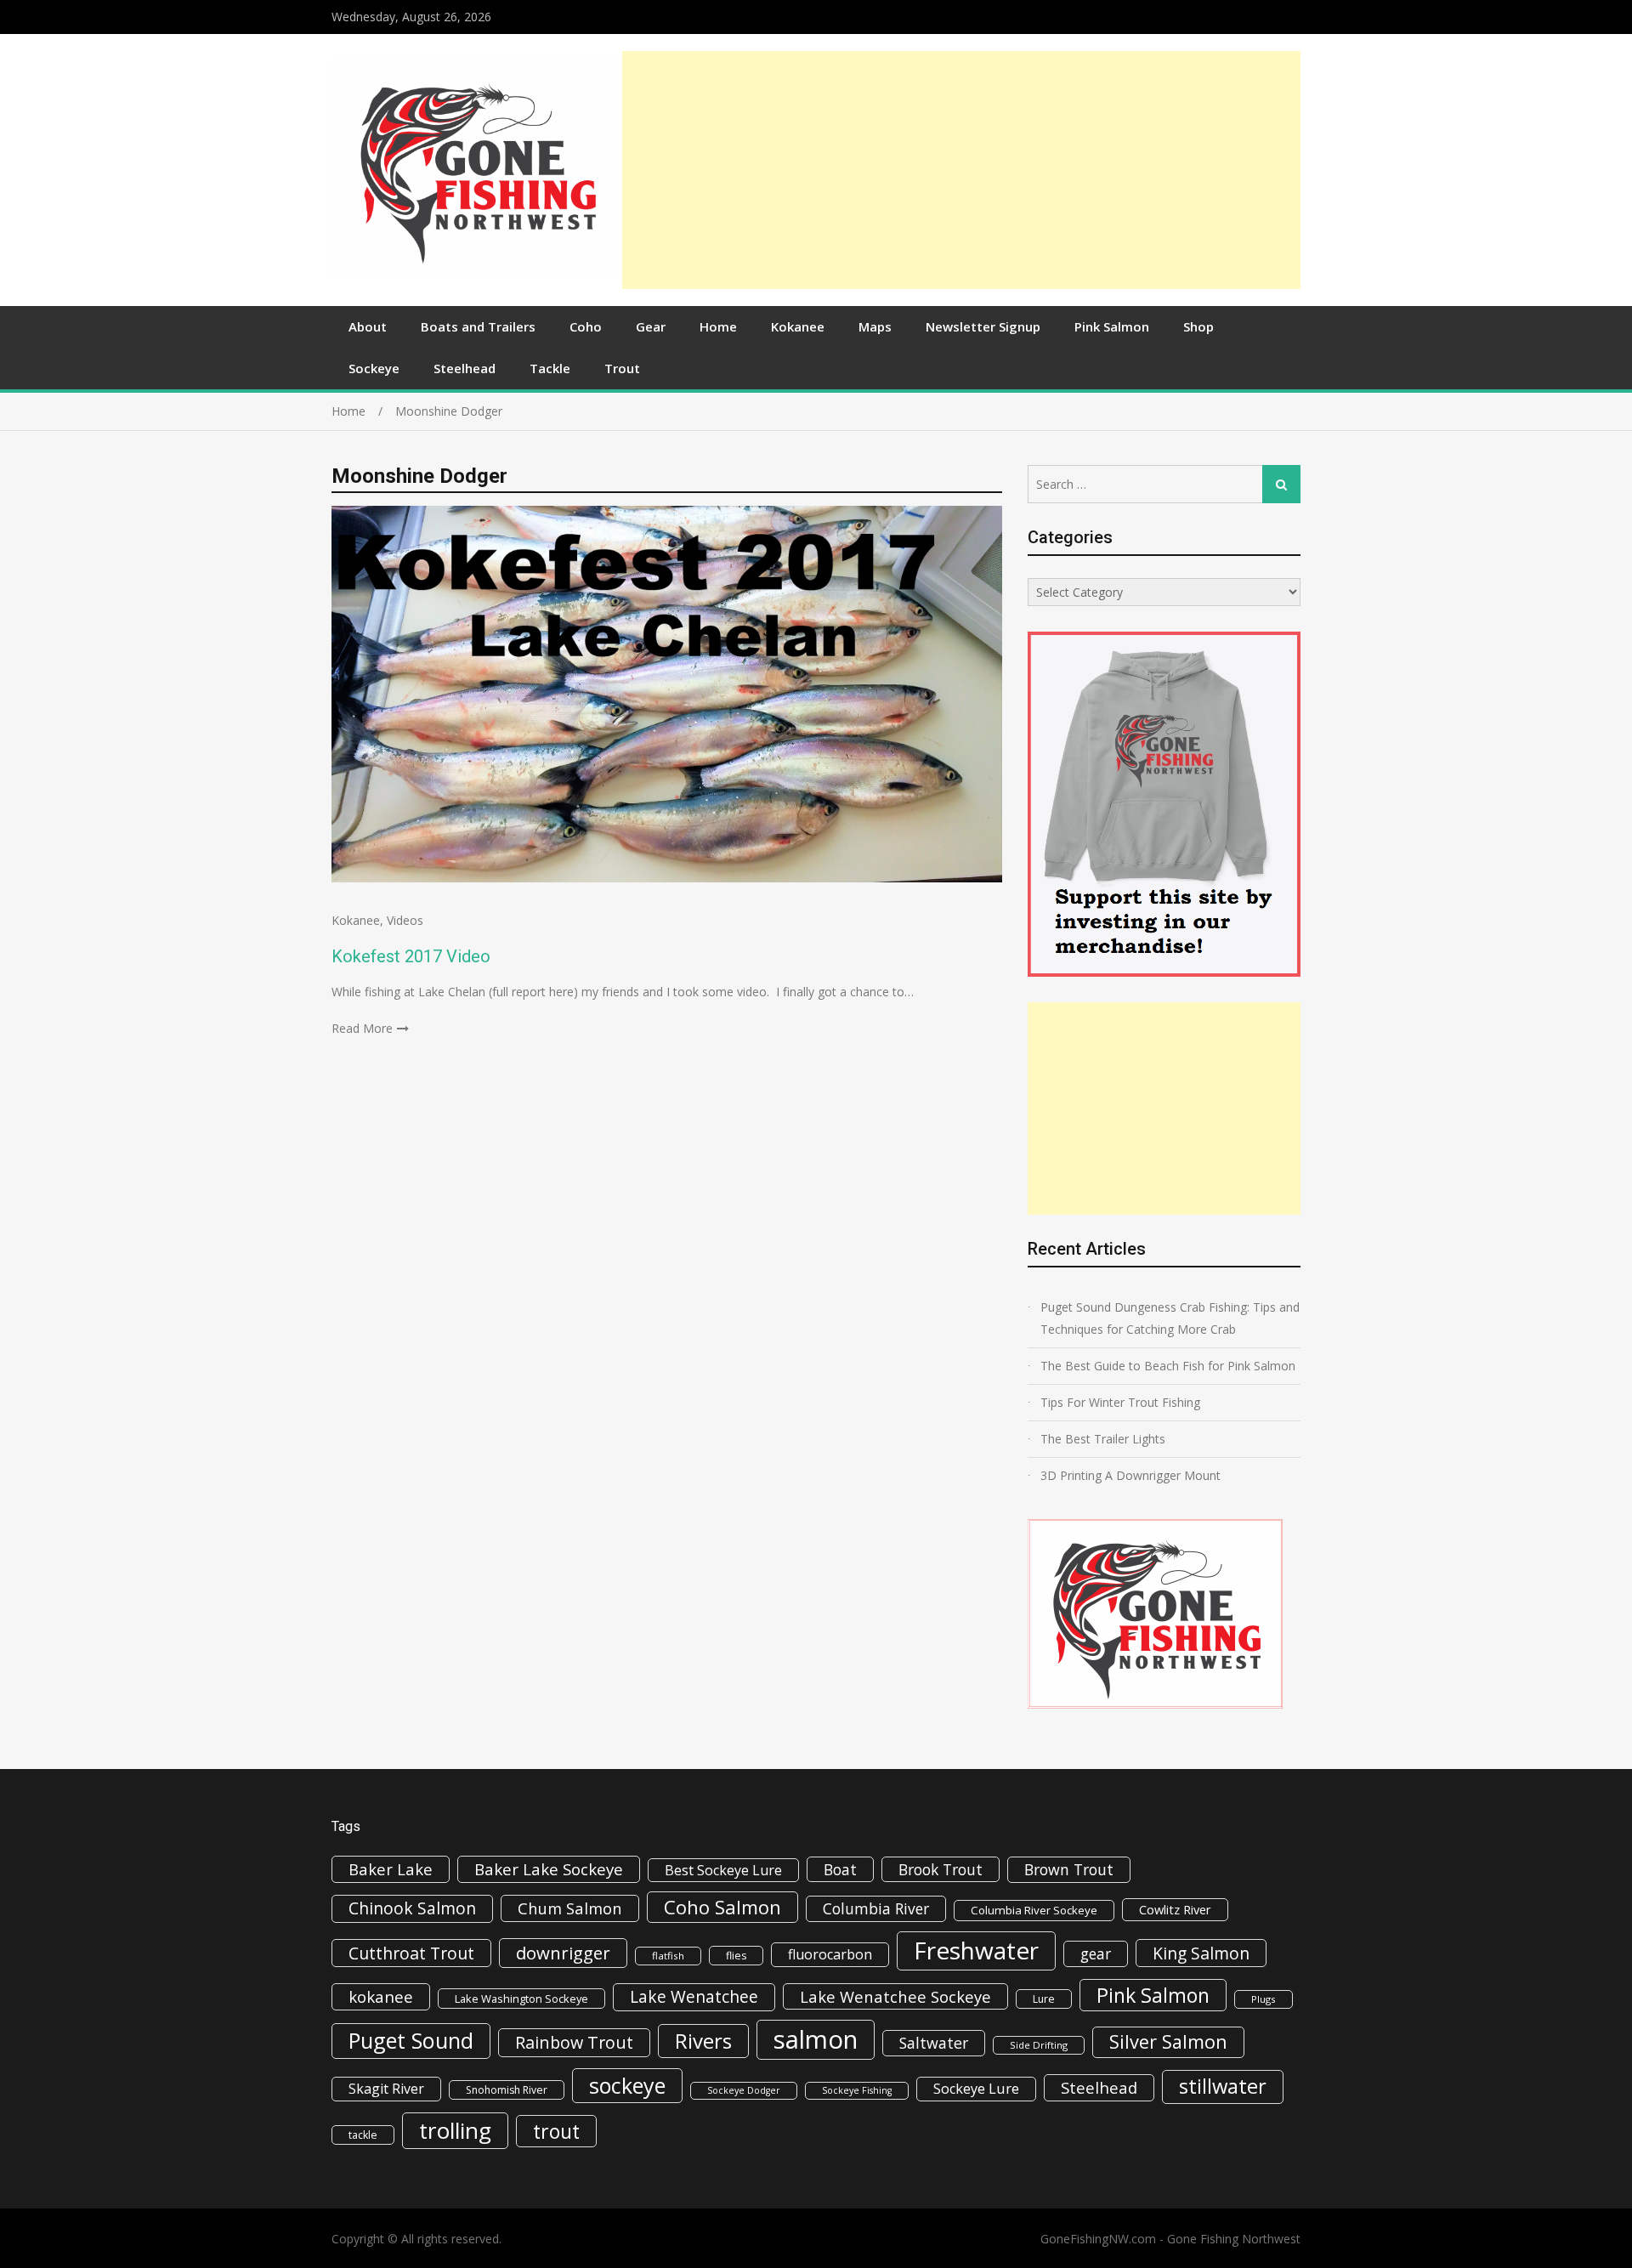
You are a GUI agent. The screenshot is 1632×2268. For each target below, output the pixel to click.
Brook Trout (941, 1869)
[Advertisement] (961, 170)
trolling (455, 2130)
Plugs (1264, 1999)
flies (736, 1956)
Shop (1198, 326)
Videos (405, 920)
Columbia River (876, 1908)
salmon (816, 2039)
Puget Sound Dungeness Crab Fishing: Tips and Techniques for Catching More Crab (1170, 1318)
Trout (622, 368)
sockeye (627, 2085)
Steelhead (465, 368)
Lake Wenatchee (694, 1996)
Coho (586, 326)
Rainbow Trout (574, 2042)
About (368, 326)
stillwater (1223, 2086)
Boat (840, 1869)
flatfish (668, 1956)
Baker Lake (391, 1869)
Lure (1044, 1999)
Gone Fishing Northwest (1234, 2239)
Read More (362, 1028)
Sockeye (374, 368)
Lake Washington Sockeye (521, 1999)
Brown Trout (1069, 1869)
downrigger (563, 1953)
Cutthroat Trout (411, 1953)
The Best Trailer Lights (1103, 1439)
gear (1096, 1953)
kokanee (381, 1997)
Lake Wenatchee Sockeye (895, 1996)
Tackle (550, 368)
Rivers (703, 2041)
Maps (875, 326)
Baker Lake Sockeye (549, 1869)
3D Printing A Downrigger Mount (1130, 1475)
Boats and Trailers (478, 326)
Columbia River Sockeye (1034, 1910)
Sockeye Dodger (744, 2090)
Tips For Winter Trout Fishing (1120, 1402)
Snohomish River (507, 2090)
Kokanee (798, 326)
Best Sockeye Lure (723, 1870)
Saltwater (934, 2043)
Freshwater (976, 1950)
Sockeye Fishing (857, 2090)
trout (556, 2131)
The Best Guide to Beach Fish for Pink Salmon (1168, 1366)
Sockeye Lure (976, 2089)
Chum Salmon (570, 1908)
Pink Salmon (1112, 326)
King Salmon (1201, 1953)
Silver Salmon (1168, 2041)
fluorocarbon (830, 1954)
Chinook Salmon (412, 1908)
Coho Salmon (722, 1907)
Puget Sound (411, 2040)
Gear (651, 326)
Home (718, 326)
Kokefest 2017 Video (411, 956)
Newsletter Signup (983, 326)
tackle (363, 2135)
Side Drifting (1039, 2045)
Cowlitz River (1175, 1909)
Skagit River (386, 2089)
